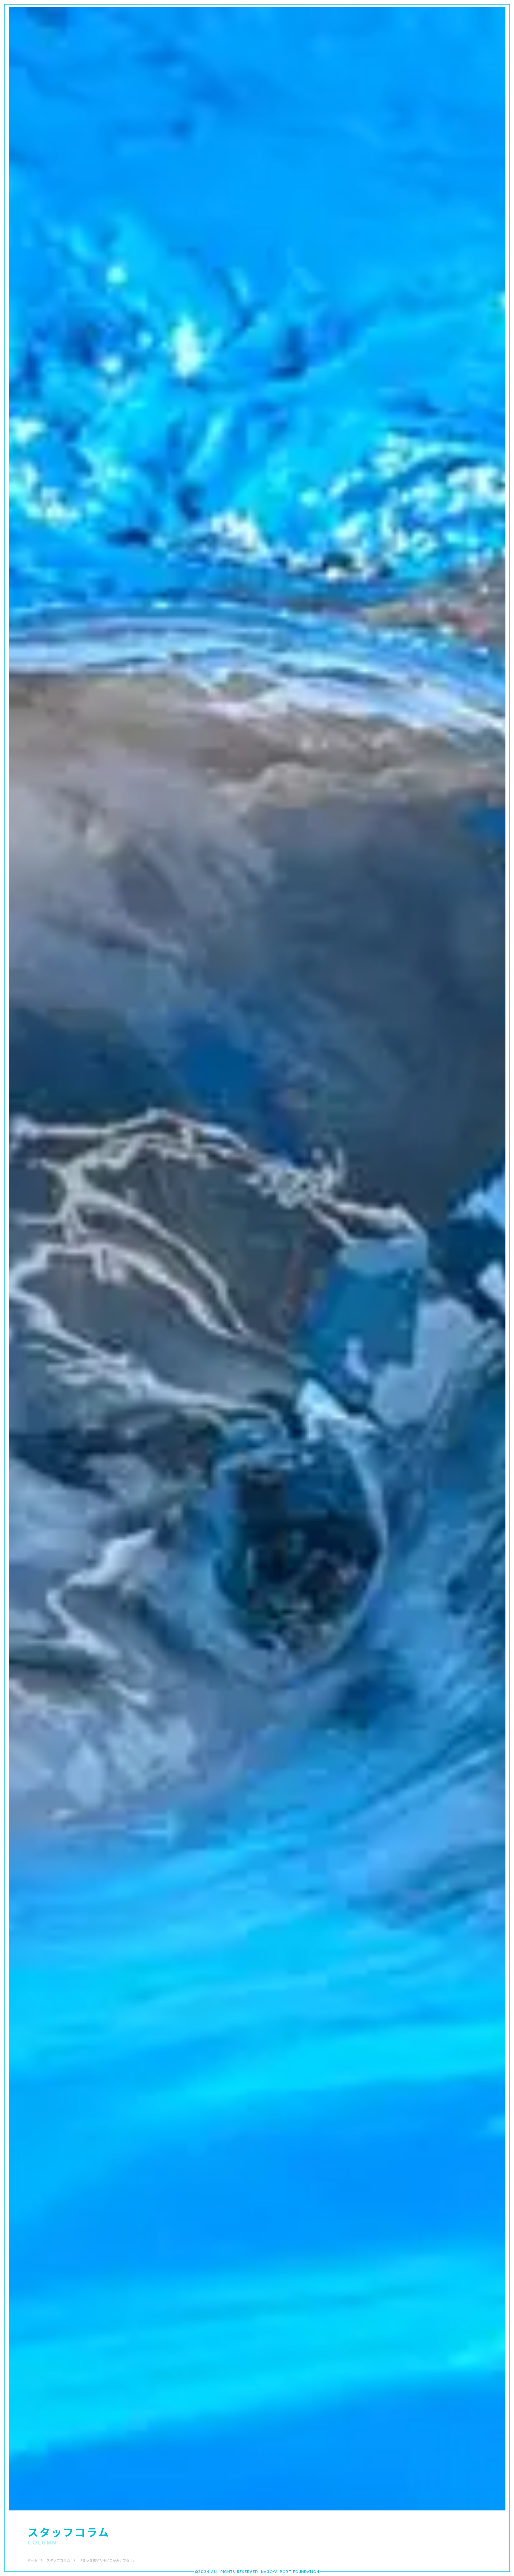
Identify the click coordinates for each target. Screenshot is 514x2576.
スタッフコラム (58, 2560)
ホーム (33, 2560)
